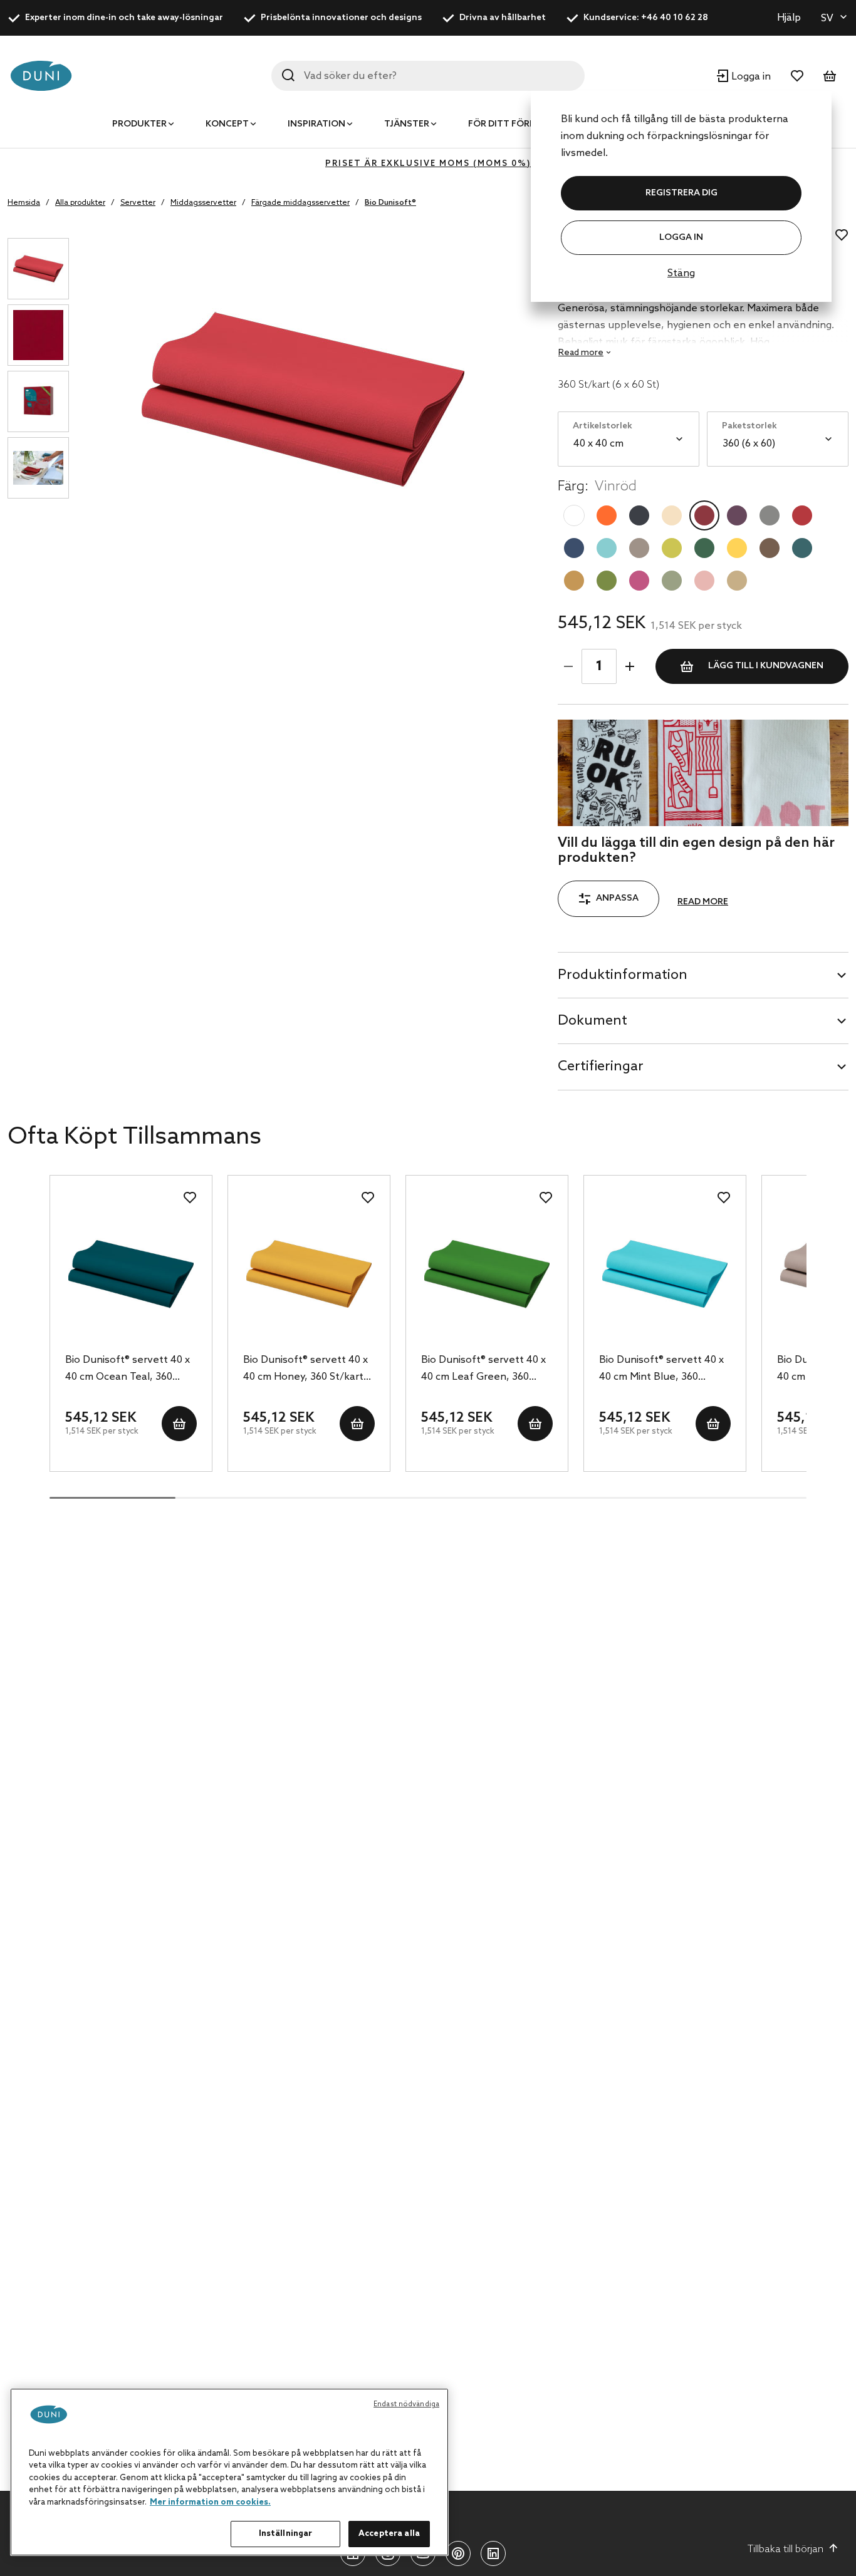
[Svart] (639, 515)
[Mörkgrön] (704, 548)
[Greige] (639, 548)
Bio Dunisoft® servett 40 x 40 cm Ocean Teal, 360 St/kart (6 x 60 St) (128, 1370)
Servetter (138, 203)
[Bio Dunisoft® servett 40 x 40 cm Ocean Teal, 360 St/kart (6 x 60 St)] (131, 1274)
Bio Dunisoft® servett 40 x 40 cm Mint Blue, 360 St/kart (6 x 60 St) (661, 1370)
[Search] (288, 75)
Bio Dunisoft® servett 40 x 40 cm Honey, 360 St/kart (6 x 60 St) (305, 1370)
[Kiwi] (672, 548)
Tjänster (407, 124)
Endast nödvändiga (406, 2404)
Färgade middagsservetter (300, 203)
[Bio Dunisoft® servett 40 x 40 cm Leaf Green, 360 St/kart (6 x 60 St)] (487, 1274)
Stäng (681, 273)
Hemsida (24, 203)
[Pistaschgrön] (672, 581)
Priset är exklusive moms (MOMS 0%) (428, 164)
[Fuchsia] (639, 581)
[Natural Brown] (737, 581)
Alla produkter (80, 203)
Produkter (139, 124)
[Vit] (574, 515)
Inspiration (316, 124)
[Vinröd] (704, 515)
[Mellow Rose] (704, 581)
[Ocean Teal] (802, 548)
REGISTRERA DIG (681, 193)
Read (581, 353)
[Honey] (574, 581)
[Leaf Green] (607, 581)
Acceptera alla (389, 2534)
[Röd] (802, 515)
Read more (703, 902)
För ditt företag (511, 124)
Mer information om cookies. (210, 2502)
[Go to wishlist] (797, 76)
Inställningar (286, 2534)
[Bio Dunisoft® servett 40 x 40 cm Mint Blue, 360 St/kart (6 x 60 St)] (665, 1274)
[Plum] (737, 515)
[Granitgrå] (770, 515)
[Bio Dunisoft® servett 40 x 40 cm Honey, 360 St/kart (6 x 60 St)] (309, 1274)
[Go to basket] (830, 76)
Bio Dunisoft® (390, 203)
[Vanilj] (672, 515)
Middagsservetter (203, 203)
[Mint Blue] (607, 548)
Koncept (227, 124)
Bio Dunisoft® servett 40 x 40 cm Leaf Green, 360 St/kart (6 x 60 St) (483, 1370)
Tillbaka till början (786, 2549)
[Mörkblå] (574, 548)
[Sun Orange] (607, 515)
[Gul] (737, 548)
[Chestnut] (770, 548)
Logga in (681, 238)
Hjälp (789, 18)
